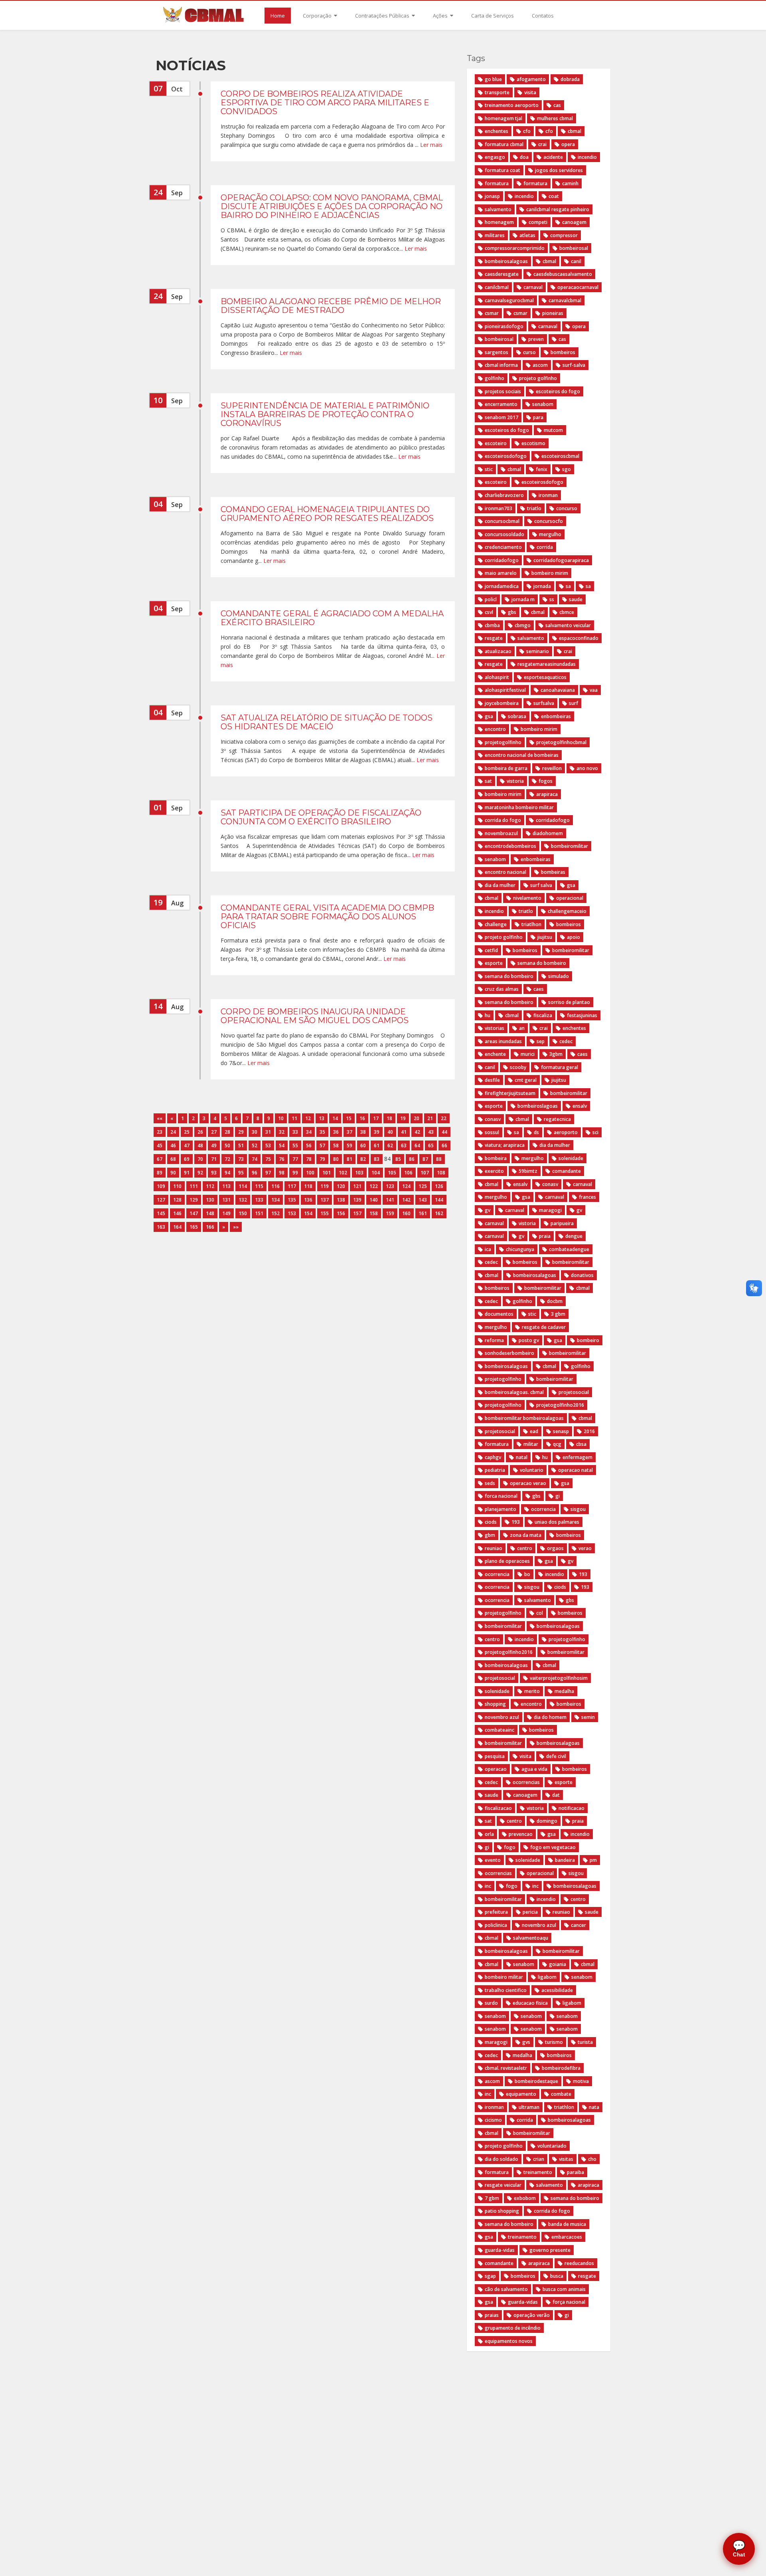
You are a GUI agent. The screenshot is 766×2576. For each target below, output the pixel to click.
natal (522, 1457)
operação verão (532, 2315)
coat (554, 196)
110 (177, 1186)
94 (227, 1173)
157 (357, 1213)
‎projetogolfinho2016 (509, 1652)
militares (495, 235)
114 (243, 1186)
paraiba (575, 2172)
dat (556, 1795)
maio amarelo (501, 573)
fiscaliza (543, 1015)
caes (539, 989)
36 (336, 1132)
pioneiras (553, 313)
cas (557, 105)
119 (325, 1186)
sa (568, 586)
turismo (554, 2042)
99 (295, 1173)
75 (268, 1159)
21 (430, 1118)
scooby (518, 1067)
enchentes (497, 131)
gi (558, 1496)
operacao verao (528, 1483)
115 (259, 1186)
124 (406, 1186)
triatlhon (531, 924)
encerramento (501, 404)
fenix (542, 469)
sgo (567, 469)
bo (527, 1574)
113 (226, 1186)
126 (439, 1186)
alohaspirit (497, 677)
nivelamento (527, 898)
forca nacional (501, 1496)
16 (362, 1118)
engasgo (495, 157)
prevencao (521, 1834)
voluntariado (552, 2146)
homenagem (499, 222)
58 (336, 1145)
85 (398, 1159)
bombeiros (563, 352)
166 (210, 1227)
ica (488, 1249)
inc (488, 1886)
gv (488, 1210)
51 (241, 1145)
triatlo (534, 508)
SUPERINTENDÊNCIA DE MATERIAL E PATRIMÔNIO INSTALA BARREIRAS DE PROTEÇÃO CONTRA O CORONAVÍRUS (325, 414)
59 (349, 1145)
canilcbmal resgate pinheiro (558, 209)
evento (493, 1860)
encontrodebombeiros (510, 846)
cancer (578, 1925)
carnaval (533, 287)
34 (309, 1132)
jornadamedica (502, 586)
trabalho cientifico (506, 1990)
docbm (555, 1301)
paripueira (562, 1223)
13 (322, 1118)
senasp (561, 1431)
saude (576, 599)
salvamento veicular (568, 625)
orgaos (555, 1548)
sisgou (578, 1509)
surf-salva (574, 365)
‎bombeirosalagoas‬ (506, 1665)
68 (173, 1159)
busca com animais (564, 2289)
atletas (527, 235)
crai (542, 144)
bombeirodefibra (561, 2068)
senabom (543, 404)
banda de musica (567, 2224)
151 (259, 1213)
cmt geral (526, 1080)
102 (343, 1173)
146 (177, 1213)
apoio (574, 937)
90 (173, 1173)
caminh (570, 183)
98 (282, 1173)
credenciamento (503, 547)
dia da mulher (500, 885)
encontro (495, 729)
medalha (564, 1691)
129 (194, 1200)
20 (417, 1118)
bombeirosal (574, 248)
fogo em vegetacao (553, 1847)
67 (160, 1159)
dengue (574, 1236)
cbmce (567, 612)
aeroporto (566, 1132)
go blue (493, 79)
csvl (489, 612)
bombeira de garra (506, 768)
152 (275, 1213)
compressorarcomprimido (515, 248)
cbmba (492, 625)
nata (594, 2107)
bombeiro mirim (550, 573)
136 (308, 1200)
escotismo (533, 443)
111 (194, 1186)
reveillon (552, 768)
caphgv (493, 1457)
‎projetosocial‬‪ (500, 1678)
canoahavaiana (558, 690)
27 (214, 1132)
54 (282, 1145)
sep (541, 1041)
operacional (570, 898)
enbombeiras (556, 716)
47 (187, 1145)
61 (377, 1145)
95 (241, 1173)
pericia (530, 1912)
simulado (559, 976)
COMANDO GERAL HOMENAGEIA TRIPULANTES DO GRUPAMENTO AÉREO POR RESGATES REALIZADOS (327, 514)
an (522, 1028)
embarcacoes (567, 2237)
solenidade (571, 1158)
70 (200, 1159)
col (540, 1613)
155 (325, 1213)
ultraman (529, 2107)
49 (214, 1145)
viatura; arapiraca (505, 1145)
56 (309, 1145)
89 (160, 1173)
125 (423, 1186)
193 (516, 1522)
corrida (545, 547)
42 (417, 1132)
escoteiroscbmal (560, 456)
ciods (491, 1522)
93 (214, 1173)
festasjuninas (582, 1015)
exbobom (525, 2198)
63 (404, 1145)
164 (177, 1227)
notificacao (572, 1808)
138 (341, 1200)
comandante (567, 1171)
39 (377, 1132)
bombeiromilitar (570, 846)
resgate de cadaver (544, 1327)
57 (322, 1145)
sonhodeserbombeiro (509, 1353)
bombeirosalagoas (506, 261)
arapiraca (547, 794)
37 (349, 1132)
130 (210, 1200)
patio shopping (502, 2211)
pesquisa (495, 1756)
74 (255, 1159)
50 (227, 1145)
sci (595, 1132)
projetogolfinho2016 (560, 1405)
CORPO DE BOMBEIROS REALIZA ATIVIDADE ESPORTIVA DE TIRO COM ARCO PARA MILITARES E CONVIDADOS (325, 103)
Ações (441, 16)
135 (292, 1200)
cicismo (493, 2120)
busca (557, 2276)
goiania (558, 1964)
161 (423, 1213)
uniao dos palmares (557, 1522)
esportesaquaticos (545, 677)
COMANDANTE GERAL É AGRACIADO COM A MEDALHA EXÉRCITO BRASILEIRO (332, 618)
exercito (494, 1171)
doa (524, 157)
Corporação (318, 16)
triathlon (564, 2107)
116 (275, 1186)
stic (489, 469)
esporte (494, 963)
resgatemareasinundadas (547, 664)
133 (259, 1200)
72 (227, 1159)
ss (552, 599)
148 (210, 1213)
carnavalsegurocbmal (509, 300)
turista (585, 2042)
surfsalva (544, 703)
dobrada (570, 79)
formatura (497, 183)
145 (161, 1213)
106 (408, 1173)
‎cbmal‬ (549, 1665)
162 (439, 1213)
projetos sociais (503, 391)
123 (390, 1186)
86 (412, 1159)
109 (161, 1186)
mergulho (550, 534)
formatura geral (560, 1067)
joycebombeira (502, 703)
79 (322, 1159)
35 (322, 1132)
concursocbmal (502, 521)
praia (545, 1236)
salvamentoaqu (531, 1938)
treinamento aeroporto (512, 105)
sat (488, 781)
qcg (557, 1444)
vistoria (515, 781)
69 (187, 1159)
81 (349, 1159)
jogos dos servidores (559, 170)
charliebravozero (504, 495)
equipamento (521, 2094)
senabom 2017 (501, 417)
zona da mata (526, 1535)
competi (538, 222)
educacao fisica (530, 2003)
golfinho (495, 378)
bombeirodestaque (536, 2081)
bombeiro (588, 1340)
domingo (547, 1821)
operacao (496, 1769)
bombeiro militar (504, 1977)
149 (226, 1213)
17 (376, 1118)
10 (281, 1118)
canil (576, 261)
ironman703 (498, 508)
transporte (497, 92)
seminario (538, 651)
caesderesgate (502, 274)
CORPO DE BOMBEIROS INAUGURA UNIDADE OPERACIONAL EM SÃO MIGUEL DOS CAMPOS (315, 1016)
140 (374, 1200)
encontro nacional (505, 872)
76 (282, 1159)
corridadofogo (502, 560)
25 (187, 1132)
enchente (495, 1054)
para (538, 417)
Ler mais (431, 145)
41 (404, 1132)
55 (295, 1145)
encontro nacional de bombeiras (522, 755)
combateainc (499, 1730)
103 (359, 1173)
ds (536, 1132)
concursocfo (549, 521)
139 (357, 1200)
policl (491, 599)
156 (341, 1213)
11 (294, 1118)
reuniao (494, 1548)
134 (275, 1200)
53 (268, 1145)
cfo (527, 131)
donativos (582, 1275)
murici (528, 1054)
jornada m (523, 599)
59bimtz (528, 1171)
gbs (512, 612)
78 (309, 1159)
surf (574, 703)
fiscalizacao (498, 1808)
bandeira (565, 1860)
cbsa (581, 1444)
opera (568, 144)
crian (539, 2159)
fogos (546, 781)
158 (374, 1213)
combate (561, 2094)
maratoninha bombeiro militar (519, 807)
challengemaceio (567, 911)
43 (431, 1132)
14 (335, 1118)
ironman (548, 495)
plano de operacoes (507, 1561)
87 (425, 1159)
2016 (589, 1431)
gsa (489, 716)
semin (588, 1717)
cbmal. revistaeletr (506, 2068)
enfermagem (577, 1457)
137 (325, 1200)
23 (160, 1132)
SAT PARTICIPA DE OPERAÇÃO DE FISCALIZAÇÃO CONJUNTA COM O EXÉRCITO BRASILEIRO (321, 817)
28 (227, 1132)
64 (417, 1145)
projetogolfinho (503, 742)
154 (308, 1213)
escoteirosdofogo (506, 456)
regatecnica (557, 1119)
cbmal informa (501, 365)
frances (587, 1197)
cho (592, 2159)
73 (241, 1159)
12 (308, 1118)
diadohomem (548, 833)
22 (444, 1118)
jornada (542, 586)
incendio (587, 157)
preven (536, 339)
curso (529, 352)
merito (532, 1691)
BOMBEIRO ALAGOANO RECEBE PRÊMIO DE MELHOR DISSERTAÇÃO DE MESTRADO (331, 306)
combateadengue (569, 1249)
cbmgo (523, 625)
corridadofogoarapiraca (561, 560)
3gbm (556, 1054)
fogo (510, 1847)
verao (585, 1548)
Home (278, 16)
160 (406, 1213)
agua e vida (534, 1769)
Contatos (543, 16)
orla (489, 1834)
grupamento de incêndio (513, 2328)
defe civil (556, 1756)
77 (295, 1159)
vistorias (495, 1028)
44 (444, 1132)
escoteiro (496, 443)
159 (390, 1213)
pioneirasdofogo (504, 326)
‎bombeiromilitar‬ (566, 1652)
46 (173, 1145)
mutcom (553, 430)
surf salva (541, 885)
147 (194, 1213)
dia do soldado (501, 2159)
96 (255, 1173)
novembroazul (501, 833)
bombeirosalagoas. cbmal (514, 1392)
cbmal (574, 131)
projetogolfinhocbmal (561, 742)
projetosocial (574, 1392)
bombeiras (553, 872)
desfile (492, 1080)
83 (377, 1159)
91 (187, 1173)
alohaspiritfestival (505, 690)
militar (531, 1444)
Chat (739, 2549)
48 (200, 1145)
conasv (493, 1119)
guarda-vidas (500, 2250)
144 (439, 1200)
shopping (495, 1704)
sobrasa (517, 716)
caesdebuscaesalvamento (563, 274)
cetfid (491, 950)
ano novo (587, 768)
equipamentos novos (509, 2341)
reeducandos (579, 2263)
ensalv (580, 1106)
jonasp (492, 196)
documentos (499, 1314)
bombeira (496, 1158)
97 (268, 1173)
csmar (492, 313)
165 (194, 1227)
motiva (581, 2081)
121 (357, 1186)
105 (392, 1173)
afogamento (531, 79)
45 (160, 1145)
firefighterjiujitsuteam (510, 1093)
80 (336, 1159)
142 (406, 1200)
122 (374, 1186)
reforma (494, 1340)
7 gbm (492, 2198)
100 (310, 1173)
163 (161, 1227)
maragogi (550, 1210)
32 (282, 1132)
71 (214, 1159)
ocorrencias (526, 1782)
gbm (490, 1535)
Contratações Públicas (383, 16)
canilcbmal (497, 287)
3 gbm (558, 1314)
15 (349, 1118)
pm (593, 1860)
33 (295, 1132)
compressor (564, 235)
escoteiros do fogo (558, 391)
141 (390, 1200)
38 (363, 1132)
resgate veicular (503, 2185)
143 (423, 1200)
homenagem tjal (503, 118)
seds (490, 1483)
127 (161, 1200)
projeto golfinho (538, 378)
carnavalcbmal (565, 300)
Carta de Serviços (493, 16)
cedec (566, 1041)
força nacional (569, 2302)
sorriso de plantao (569, 1002)
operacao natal (575, 1470)
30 (255, 1132)
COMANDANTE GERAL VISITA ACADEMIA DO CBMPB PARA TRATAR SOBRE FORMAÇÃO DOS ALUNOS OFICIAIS (327, 917)
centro (525, 1548)
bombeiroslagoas (538, 1106)
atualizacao (498, 651)
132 (243, 1200)
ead (534, 1431)
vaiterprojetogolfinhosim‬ (559, 1678)
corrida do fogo (503, 820)
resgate (494, 638)
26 (200, 1132)
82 (363, 1159)
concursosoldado (504, 534)
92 (200, 1173)
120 (341, 1186)
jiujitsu (545, 937)
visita (530, 92)
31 (268, 1132)
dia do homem (550, 1717)
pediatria (495, 1470)
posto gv (529, 1340)
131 (226, 1200)
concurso (567, 508)
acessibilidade (557, 1990)
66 (444, 1145)
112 (210, 1186)
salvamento (498, 209)
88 (439, 1159)
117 (292, 1186)
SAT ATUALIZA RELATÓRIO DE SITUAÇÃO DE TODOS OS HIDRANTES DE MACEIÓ (327, 722)
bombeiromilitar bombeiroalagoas (524, 1418)
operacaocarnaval (578, 287)
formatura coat (502, 170)
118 (308, 1186)
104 (376, 1173)
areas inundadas (503, 1041)
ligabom (547, 1977)
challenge (496, 924)
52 (255, 1145)
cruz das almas (502, 989)
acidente (553, 157)
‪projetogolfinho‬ (567, 1639)
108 (441, 1173)
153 (292, 1213)
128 (177, 1200)
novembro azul (502, 1717)
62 (390, 1145)
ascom (540, 365)
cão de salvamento (506, 2289)
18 (389, 1118)
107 (425, 1173)
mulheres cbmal (555, 118)
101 (327, 1173)
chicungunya (520, 1249)
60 (363, 1145)
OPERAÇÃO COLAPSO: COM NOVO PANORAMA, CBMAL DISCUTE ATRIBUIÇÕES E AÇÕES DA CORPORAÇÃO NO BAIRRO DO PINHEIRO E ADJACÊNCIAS (332, 206)
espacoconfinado (579, 638)
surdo (491, 2003)
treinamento (538, 2172)
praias (492, 2315)
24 (173, 1132)
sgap (490, 2276)
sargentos (497, 352)
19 (403, 1118)
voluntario (532, 1470)
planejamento (500, 1509)
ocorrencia (543, 1509)
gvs (526, 2042)
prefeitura (496, 1912)
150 (243, 1213)
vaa (594, 690)
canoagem (574, 222)
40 (390, 1132)
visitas (566, 2159)
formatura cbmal (504, 144)
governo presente (550, 2250)
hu (488, 1015)
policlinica (496, 1925)
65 (431, 1145)
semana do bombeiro (542, 963)
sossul (492, 1132)
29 (241, 1132)
